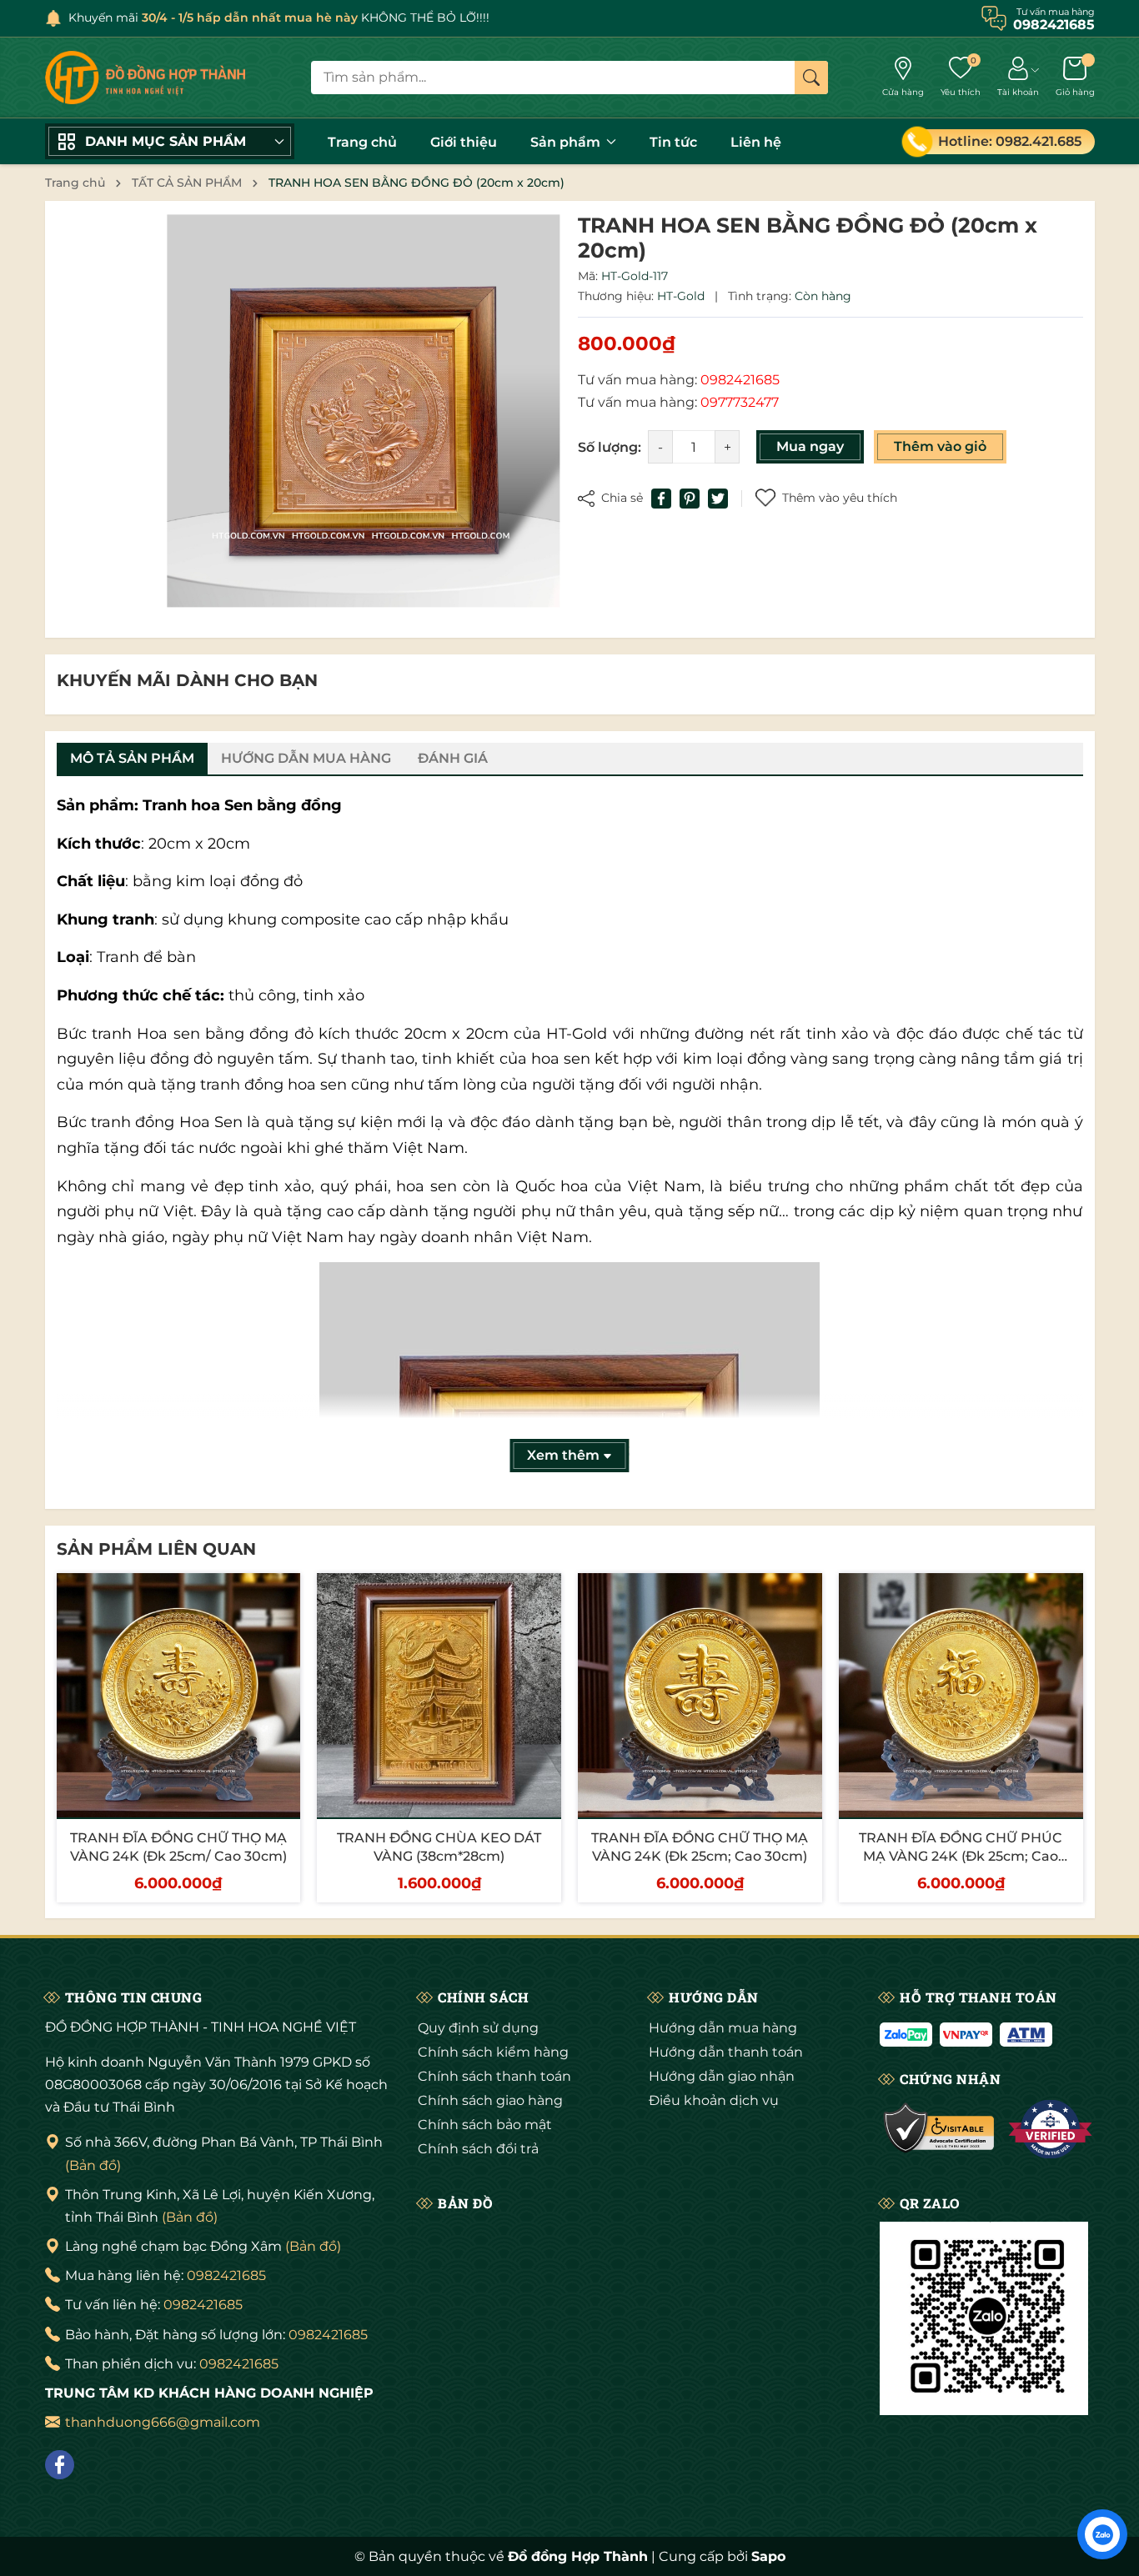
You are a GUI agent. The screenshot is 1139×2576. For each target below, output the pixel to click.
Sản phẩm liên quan (156, 1549)
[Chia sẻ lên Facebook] (661, 499)
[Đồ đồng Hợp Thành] (145, 78)
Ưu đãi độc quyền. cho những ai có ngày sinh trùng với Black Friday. (311, 18)
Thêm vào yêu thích (840, 498)
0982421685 (226, 2275)
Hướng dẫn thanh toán (726, 2052)
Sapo (768, 2556)
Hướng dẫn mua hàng (723, 2028)
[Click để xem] (364, 411)
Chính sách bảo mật (485, 2125)
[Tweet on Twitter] (718, 499)
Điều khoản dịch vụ (714, 2100)
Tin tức (673, 142)
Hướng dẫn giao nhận (722, 2076)
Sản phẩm (567, 142)
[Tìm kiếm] (811, 78)
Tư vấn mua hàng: (679, 380)
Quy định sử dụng (478, 2028)
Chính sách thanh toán (494, 2076)
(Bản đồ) (93, 2165)
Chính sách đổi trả (478, 2149)
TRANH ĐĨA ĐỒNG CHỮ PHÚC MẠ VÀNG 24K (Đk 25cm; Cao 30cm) (961, 1857)
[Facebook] (60, 2465)
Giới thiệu (464, 142)
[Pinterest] (690, 499)
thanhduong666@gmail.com (163, 2422)
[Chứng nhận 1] (939, 2129)
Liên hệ (756, 142)
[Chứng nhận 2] (1050, 2129)
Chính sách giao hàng (490, 2100)
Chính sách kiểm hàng (493, 2052)
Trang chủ (362, 142)
